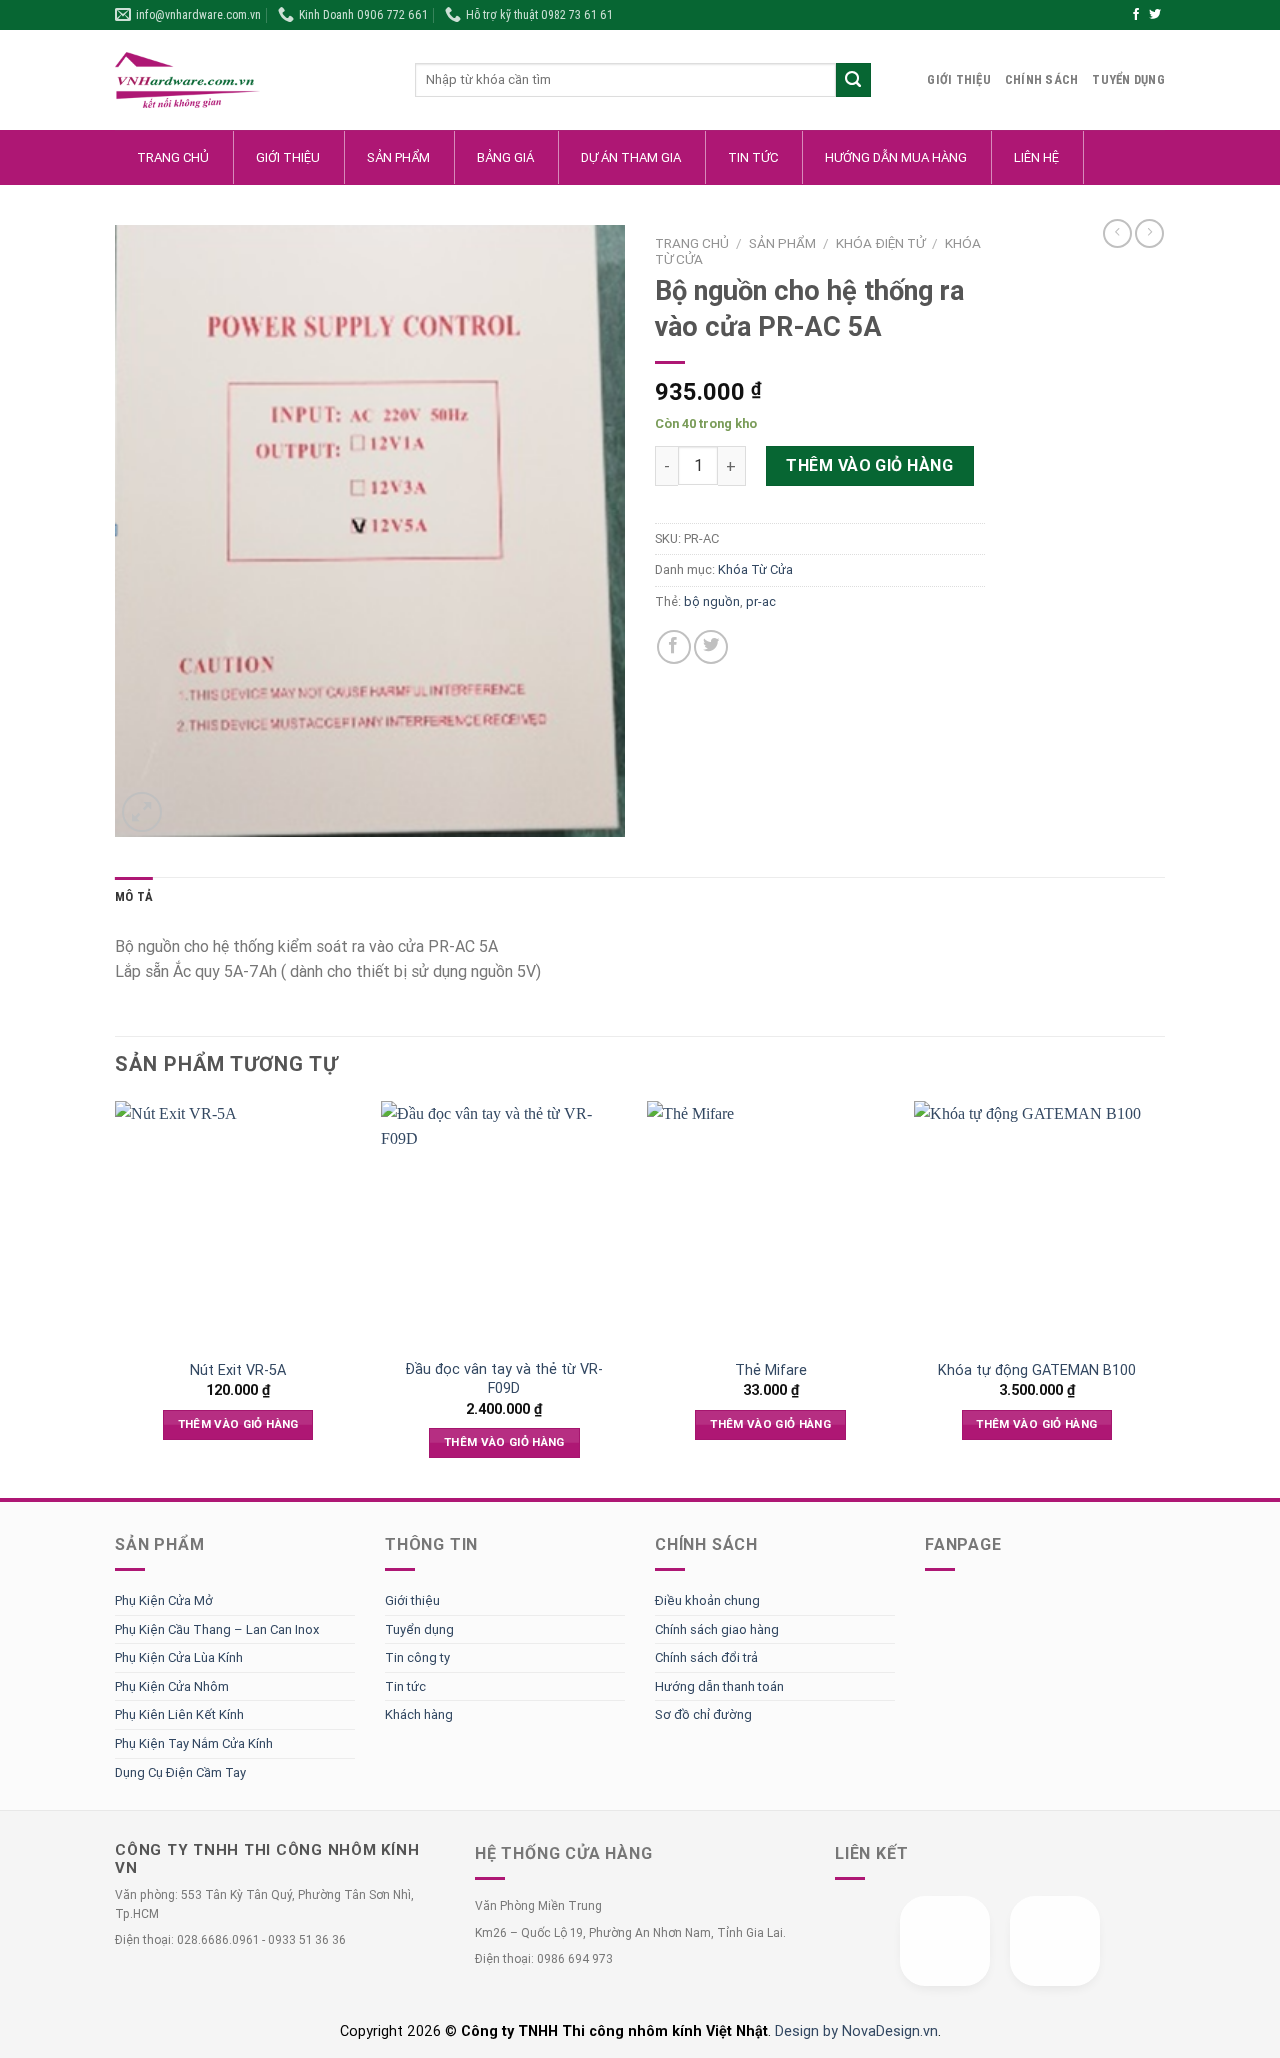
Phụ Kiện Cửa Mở (164, 1600)
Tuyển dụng (1128, 79)
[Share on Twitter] (711, 647)
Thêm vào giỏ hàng (869, 465)
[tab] (134, 897)
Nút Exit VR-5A (238, 1370)
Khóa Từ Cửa (755, 569)
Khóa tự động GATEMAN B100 (1037, 1370)
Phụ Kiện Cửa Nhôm (172, 1686)
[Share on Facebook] (674, 647)
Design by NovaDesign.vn (856, 2031)
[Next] (1159, 1297)
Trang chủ (692, 243)
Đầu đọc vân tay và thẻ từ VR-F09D (504, 1378)
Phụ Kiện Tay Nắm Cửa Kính (194, 1743)
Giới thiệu (959, 79)
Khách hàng (419, 1714)
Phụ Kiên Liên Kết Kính (179, 1714)
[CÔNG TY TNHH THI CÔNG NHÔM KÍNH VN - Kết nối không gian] (250, 80)
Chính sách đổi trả (706, 1657)
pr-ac (761, 601)
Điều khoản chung (707, 1600)
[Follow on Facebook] (1136, 15)
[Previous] (116, 1297)
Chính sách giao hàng (717, 1629)
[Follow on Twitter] (1155, 15)
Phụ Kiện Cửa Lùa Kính (179, 1657)
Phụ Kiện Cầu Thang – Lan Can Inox (217, 1629)
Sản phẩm (782, 243)
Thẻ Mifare (771, 1370)
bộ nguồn (712, 601)
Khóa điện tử (880, 243)
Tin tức (405, 1686)
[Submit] (853, 80)
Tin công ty (417, 1657)
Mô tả (134, 896)
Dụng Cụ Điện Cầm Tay (180, 1772)
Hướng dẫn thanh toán (719, 1686)
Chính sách (1042, 79)
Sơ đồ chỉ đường (703, 1714)
